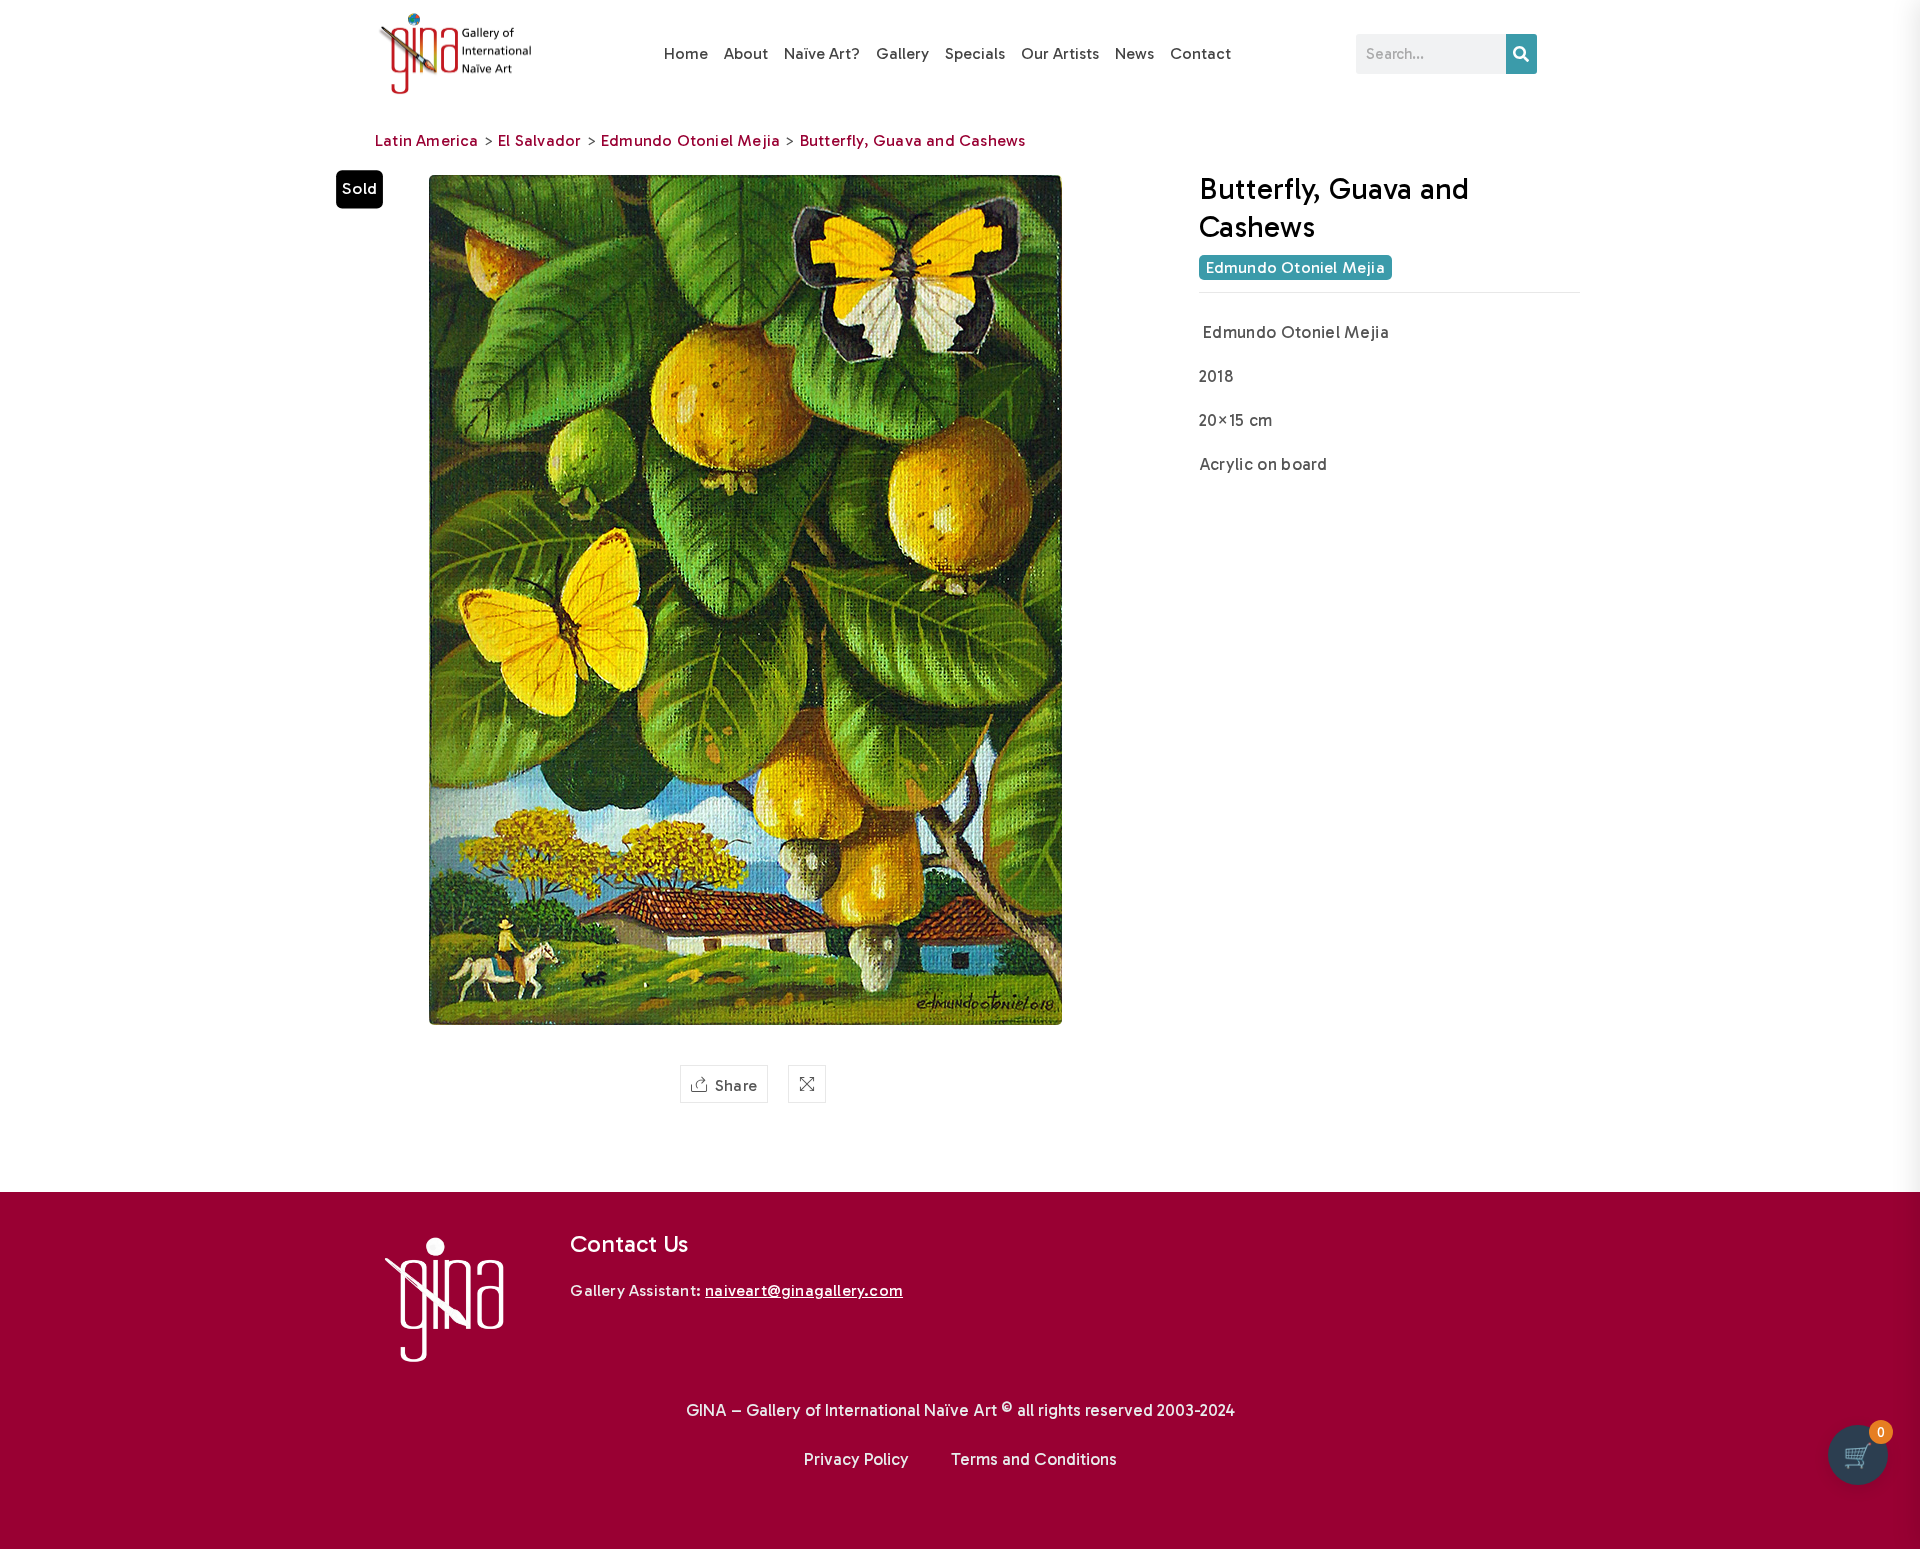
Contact (1200, 53)
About (746, 53)
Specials (975, 53)
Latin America (427, 140)
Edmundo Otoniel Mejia (690, 140)
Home (686, 53)
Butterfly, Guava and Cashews (913, 140)
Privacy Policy (856, 1459)
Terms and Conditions (1034, 1459)
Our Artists (1060, 53)
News (1134, 53)
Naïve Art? (822, 53)
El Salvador (539, 140)
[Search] (1521, 54)
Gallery (902, 53)
